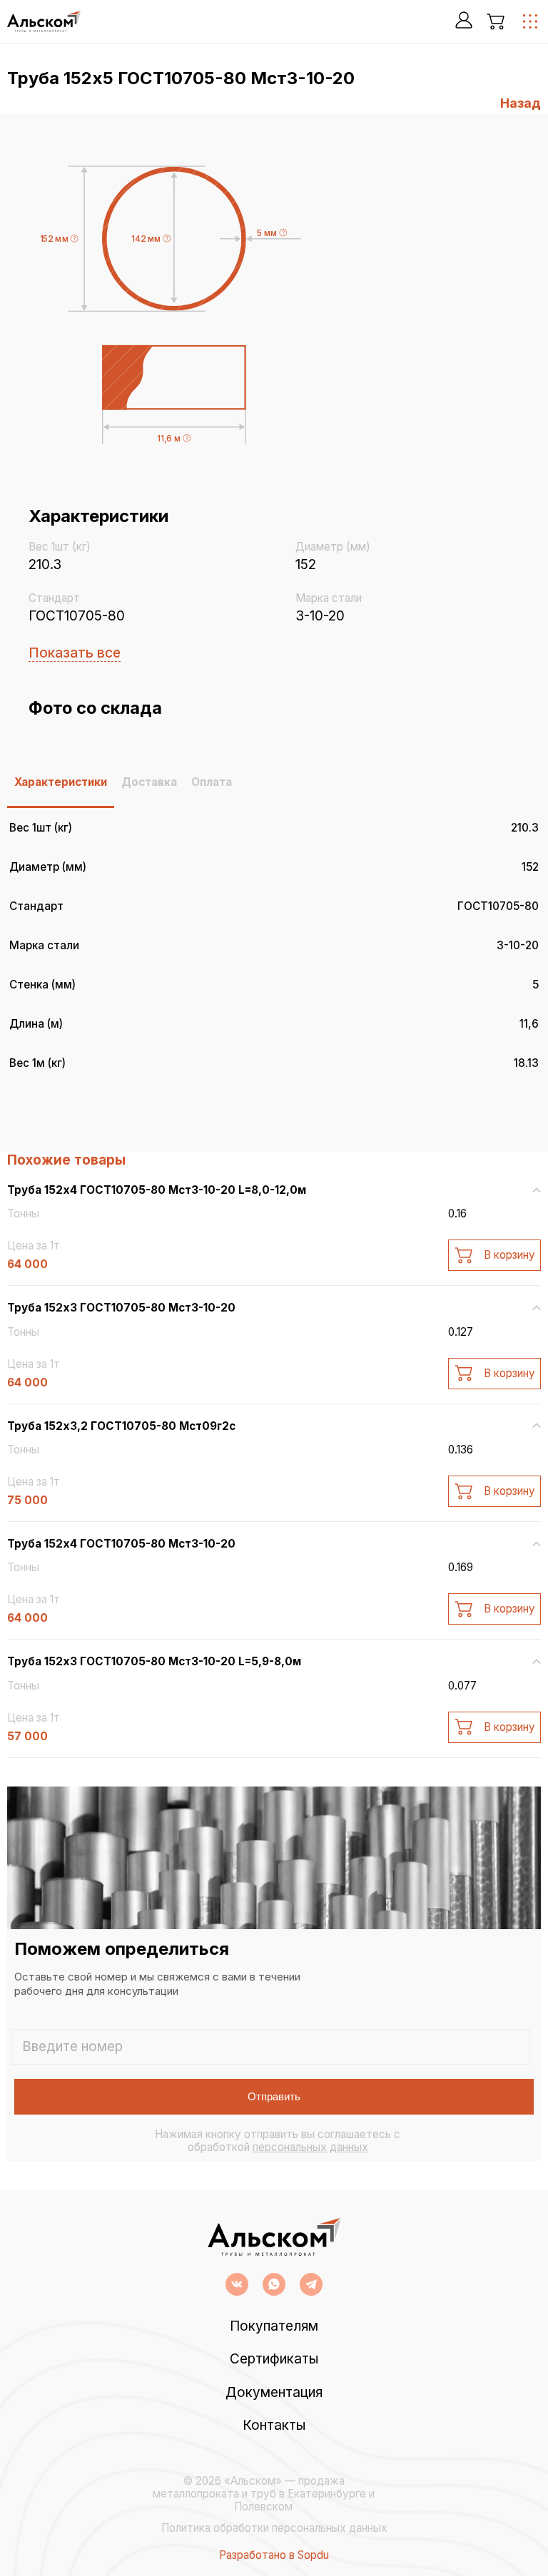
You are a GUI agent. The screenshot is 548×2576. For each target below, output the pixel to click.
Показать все (75, 653)
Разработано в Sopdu (274, 2555)
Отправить (274, 2096)
